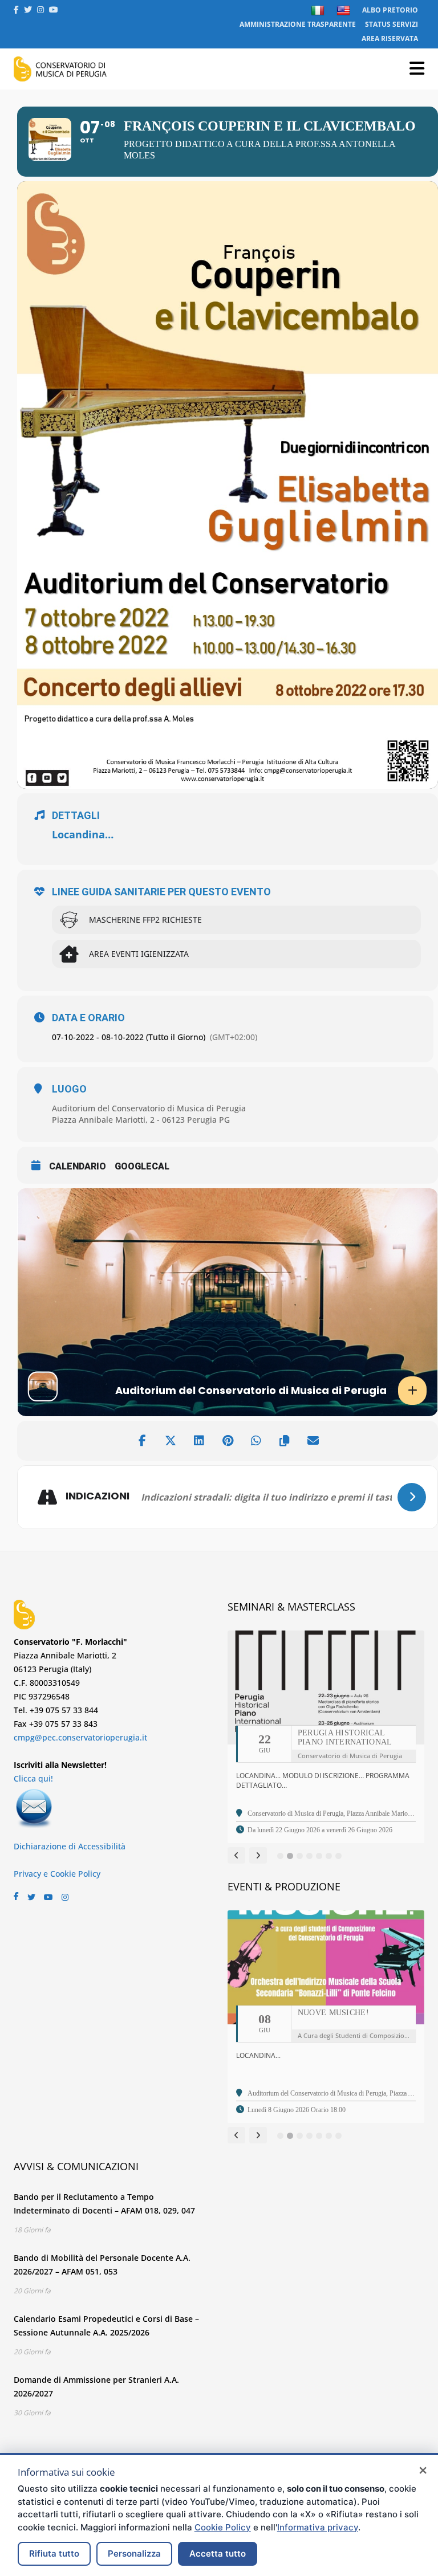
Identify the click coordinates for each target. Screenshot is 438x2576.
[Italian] (319, 10)
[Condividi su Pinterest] (228, 1441)
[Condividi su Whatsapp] (256, 1441)
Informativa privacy (318, 2527)
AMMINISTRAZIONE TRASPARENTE (298, 24)
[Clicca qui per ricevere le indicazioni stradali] (412, 1497)
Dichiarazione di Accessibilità (70, 1846)
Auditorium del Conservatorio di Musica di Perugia (149, 1108)
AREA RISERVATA (390, 38)
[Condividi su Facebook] (142, 1441)
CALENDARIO (78, 1166)
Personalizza (134, 2553)
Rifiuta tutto (54, 2553)
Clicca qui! (33, 1778)
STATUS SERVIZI (392, 24)
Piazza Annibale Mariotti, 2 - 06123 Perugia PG (141, 1120)
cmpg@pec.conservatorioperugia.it (80, 1737)
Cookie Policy (223, 2527)
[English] (345, 10)
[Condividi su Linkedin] (199, 1441)
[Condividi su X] (171, 1441)
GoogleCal (142, 1166)
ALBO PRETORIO (390, 10)
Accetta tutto (218, 2553)
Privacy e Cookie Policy (57, 1874)
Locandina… (83, 834)
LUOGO (69, 1089)
